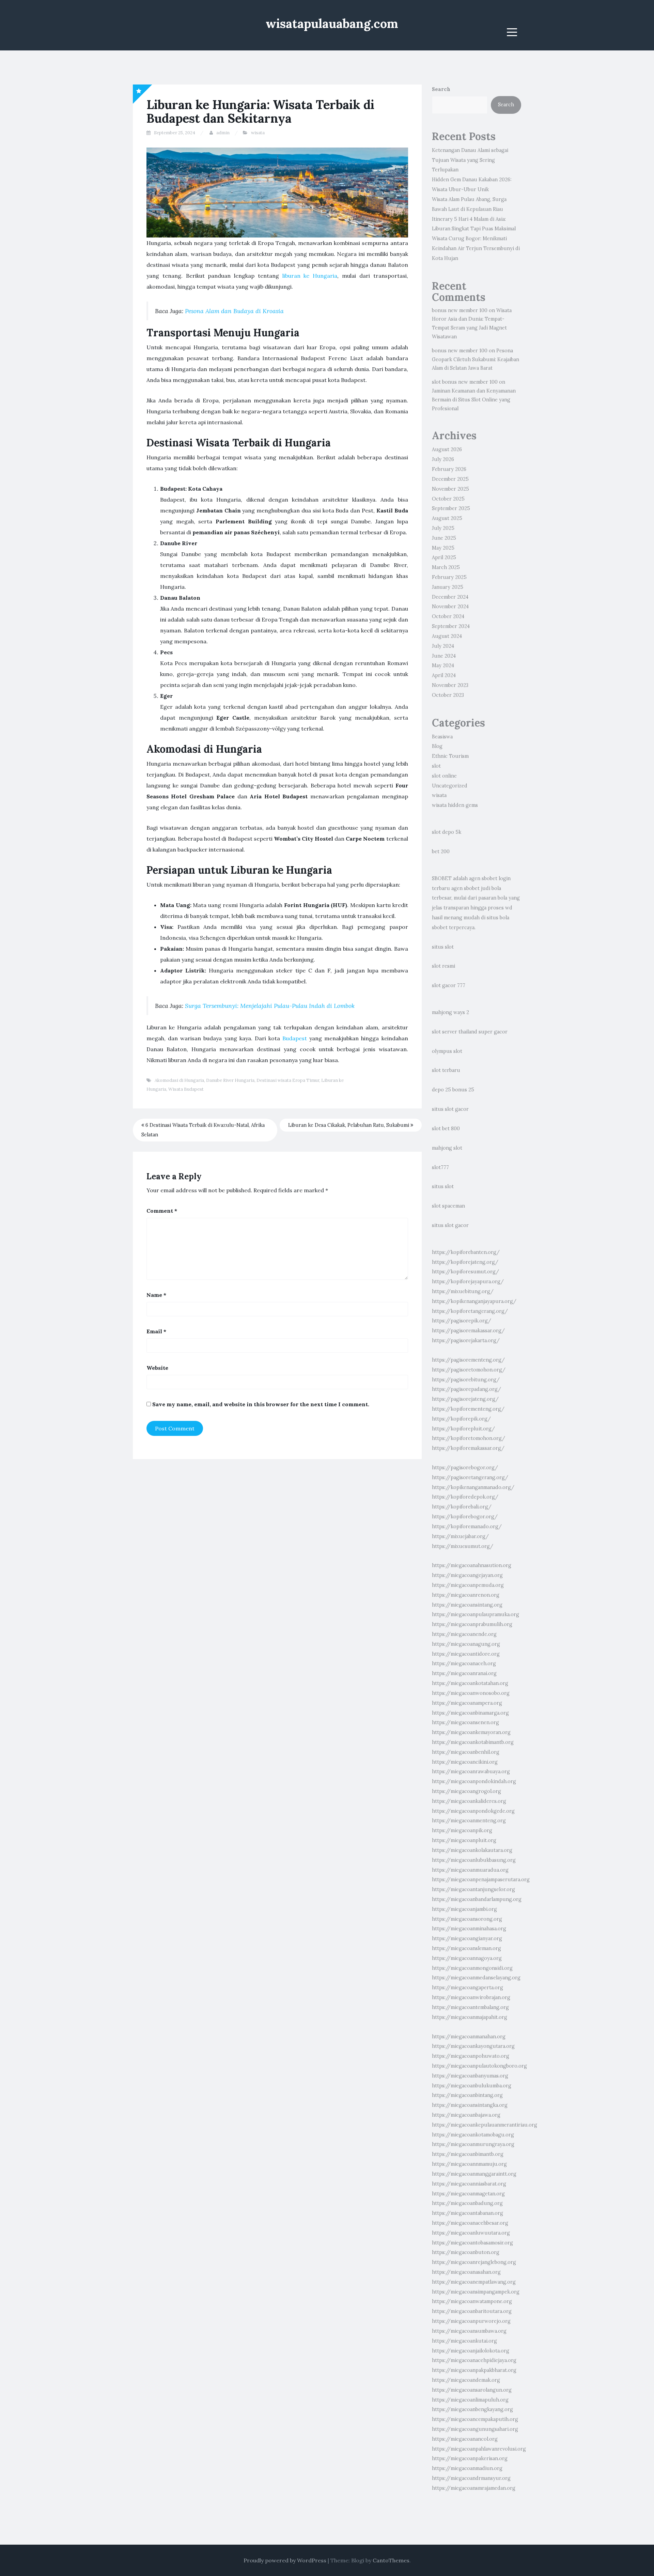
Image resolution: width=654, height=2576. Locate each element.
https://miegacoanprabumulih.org (472, 1624)
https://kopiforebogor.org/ (465, 1517)
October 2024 (448, 616)
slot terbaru (446, 1070)
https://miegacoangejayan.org (467, 1575)
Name (156, 1295)
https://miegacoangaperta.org (468, 1988)
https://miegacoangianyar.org (467, 1938)
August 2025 (447, 518)
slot (436, 766)
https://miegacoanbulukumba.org (472, 2086)
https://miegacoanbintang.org (467, 2095)
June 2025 (444, 538)
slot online (444, 776)
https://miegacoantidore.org (466, 1654)
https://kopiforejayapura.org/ (468, 1282)
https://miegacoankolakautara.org (472, 1850)
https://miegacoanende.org (464, 1634)
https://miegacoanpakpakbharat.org (474, 2370)
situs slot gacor (450, 1109)
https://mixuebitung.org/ (463, 1291)
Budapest (295, 1038)
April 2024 (444, 675)
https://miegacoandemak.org (466, 2380)
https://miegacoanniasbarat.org (469, 2184)
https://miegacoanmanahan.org (469, 2037)
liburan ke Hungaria (310, 276)
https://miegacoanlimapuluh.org (470, 2400)
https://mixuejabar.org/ (460, 1536)
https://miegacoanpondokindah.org (474, 1781)
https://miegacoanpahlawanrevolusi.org (479, 2449)
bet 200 (441, 852)
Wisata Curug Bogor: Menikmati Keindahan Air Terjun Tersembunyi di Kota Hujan (476, 248)
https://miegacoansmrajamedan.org (474, 2488)
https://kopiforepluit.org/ (463, 1429)
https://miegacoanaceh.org (464, 1663)
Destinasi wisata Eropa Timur (288, 1080)
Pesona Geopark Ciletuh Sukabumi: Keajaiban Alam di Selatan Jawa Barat (476, 359)
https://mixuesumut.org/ (463, 1546)
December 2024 (450, 597)
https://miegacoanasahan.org (466, 2272)
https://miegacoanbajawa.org (466, 2115)
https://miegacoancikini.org (465, 1762)
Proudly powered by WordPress (285, 2560)
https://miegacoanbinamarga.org (470, 1713)
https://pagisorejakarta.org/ (466, 1340)
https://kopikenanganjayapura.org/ (474, 1301)
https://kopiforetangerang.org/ (470, 1311)
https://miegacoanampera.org (467, 1703)
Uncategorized (450, 786)
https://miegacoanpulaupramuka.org (476, 1614)
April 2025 (444, 557)
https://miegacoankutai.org (464, 2341)
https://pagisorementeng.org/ (468, 1360)
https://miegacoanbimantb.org (468, 2154)
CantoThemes (391, 2560)
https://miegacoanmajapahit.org (470, 2017)
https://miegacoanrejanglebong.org (474, 2262)
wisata (258, 133)
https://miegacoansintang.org (467, 1605)
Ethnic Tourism (450, 756)
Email (156, 1331)
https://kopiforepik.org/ (461, 1419)
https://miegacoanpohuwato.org (471, 2056)
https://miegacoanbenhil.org (466, 1752)
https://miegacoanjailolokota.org (471, 2351)
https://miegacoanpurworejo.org (471, 2321)
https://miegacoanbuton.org (466, 2252)
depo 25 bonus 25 (453, 1090)
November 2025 (450, 489)
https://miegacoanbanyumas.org (470, 2076)
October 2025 (448, 499)
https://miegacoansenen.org (465, 1722)
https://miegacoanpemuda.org (468, 1585)
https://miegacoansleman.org (466, 1948)
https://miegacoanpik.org (462, 1830)
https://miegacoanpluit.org (464, 1840)
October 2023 (448, 695)
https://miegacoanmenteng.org (469, 1821)
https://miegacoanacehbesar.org (470, 2223)
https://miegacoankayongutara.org (473, 2046)
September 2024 (451, 626)
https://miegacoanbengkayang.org (472, 2409)
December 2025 (450, 479)
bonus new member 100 (460, 310)
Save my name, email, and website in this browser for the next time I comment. (261, 1404)
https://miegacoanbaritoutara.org (472, 2311)
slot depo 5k (447, 832)
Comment (162, 1211)
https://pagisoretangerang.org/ (470, 1477)
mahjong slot (447, 1148)
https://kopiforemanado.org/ (467, 1527)
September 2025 (451, 508)
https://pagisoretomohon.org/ (469, 1370)
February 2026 (449, 469)
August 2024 (447, 636)
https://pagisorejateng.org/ (465, 1399)
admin (223, 133)
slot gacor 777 (449, 985)
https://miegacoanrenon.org (466, 1595)
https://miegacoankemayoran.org (471, 1732)
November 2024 (450, 607)
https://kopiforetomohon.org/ (469, 1438)
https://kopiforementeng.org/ (468, 1409)
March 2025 (446, 567)
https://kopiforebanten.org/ (466, 1252)
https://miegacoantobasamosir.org (472, 2243)
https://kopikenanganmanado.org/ (473, 1487)
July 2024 (443, 646)
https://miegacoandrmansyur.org (471, 2478)
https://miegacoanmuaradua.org (470, 1870)
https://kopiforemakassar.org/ (468, 1448)
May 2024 (443, 665)
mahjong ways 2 (450, 1012)
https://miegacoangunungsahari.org (475, 2429)
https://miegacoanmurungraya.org (473, 2144)
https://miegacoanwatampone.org (472, 2301)
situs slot (443, 947)
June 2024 (444, 656)
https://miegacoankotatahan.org (470, 1683)
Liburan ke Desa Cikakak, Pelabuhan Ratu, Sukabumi (349, 1125)
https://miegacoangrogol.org (466, 1791)
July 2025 (443, 528)
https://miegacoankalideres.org (469, 1801)
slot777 (440, 1167)
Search (441, 89)
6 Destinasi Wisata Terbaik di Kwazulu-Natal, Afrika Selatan (203, 1130)
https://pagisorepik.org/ (462, 1321)
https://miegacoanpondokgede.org (473, 1811)
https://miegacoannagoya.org (467, 1958)
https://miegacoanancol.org (465, 2439)
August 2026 (447, 449)
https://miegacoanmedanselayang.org (476, 1978)
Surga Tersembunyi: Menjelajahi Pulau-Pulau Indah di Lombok (270, 1006)
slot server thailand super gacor (470, 1032)
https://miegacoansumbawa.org (469, 2331)
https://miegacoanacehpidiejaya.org (474, 2360)
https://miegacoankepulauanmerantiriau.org (485, 2125)
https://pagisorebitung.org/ (466, 1380)
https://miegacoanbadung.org (467, 2203)
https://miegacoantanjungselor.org (473, 1889)
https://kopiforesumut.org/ (465, 1272)
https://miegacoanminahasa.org (469, 1929)
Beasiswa (442, 737)
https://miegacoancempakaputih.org (475, 2419)
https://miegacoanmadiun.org (467, 2468)
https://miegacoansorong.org (467, 1919)
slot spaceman (448, 1206)
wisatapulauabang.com (332, 24)
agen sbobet (483, 878)
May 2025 (443, 548)
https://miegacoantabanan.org (468, 2213)
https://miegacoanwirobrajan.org (471, 1997)
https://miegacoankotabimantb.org (473, 1742)
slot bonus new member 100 (465, 382)
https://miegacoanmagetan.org (468, 2194)
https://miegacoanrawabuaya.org (471, 1772)
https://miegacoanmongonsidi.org (472, 1968)
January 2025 (448, 587)
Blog (437, 746)
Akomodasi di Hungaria (179, 1080)
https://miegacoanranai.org (464, 1673)
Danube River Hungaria (230, 1080)
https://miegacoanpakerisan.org (470, 2458)
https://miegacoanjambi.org (464, 1909)
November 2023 (450, 685)
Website (157, 1368)
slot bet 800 (446, 1129)
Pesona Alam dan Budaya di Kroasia (234, 311)
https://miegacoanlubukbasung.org (474, 1860)
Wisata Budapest (186, 1089)
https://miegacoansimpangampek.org (476, 2292)
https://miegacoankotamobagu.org (473, 2135)
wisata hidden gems (455, 805)
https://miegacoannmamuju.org (469, 2164)
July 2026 (443, 459)
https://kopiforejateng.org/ (465, 1262)
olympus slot (447, 1051)
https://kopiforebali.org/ (462, 1507)
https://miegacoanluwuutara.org (471, 2233)
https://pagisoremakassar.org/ (468, 1331)
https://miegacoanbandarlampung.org (477, 1899)
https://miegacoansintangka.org (470, 2105)
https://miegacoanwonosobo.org (471, 1693)
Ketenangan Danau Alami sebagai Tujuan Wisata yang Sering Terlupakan (470, 160)
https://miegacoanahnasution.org (472, 1565)
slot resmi (443, 966)
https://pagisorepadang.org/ (466, 1389)
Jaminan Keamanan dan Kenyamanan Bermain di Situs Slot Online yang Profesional (474, 400)
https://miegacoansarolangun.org (472, 2390)
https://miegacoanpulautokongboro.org (479, 2066)
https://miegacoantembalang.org (470, 2007)
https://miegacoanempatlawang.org (474, 2282)
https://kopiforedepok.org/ (465, 1497)
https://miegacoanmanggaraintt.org (474, 2174)
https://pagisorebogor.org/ (465, 1468)
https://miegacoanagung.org (466, 1644)
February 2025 (449, 577)
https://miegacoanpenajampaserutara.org (481, 1880)
